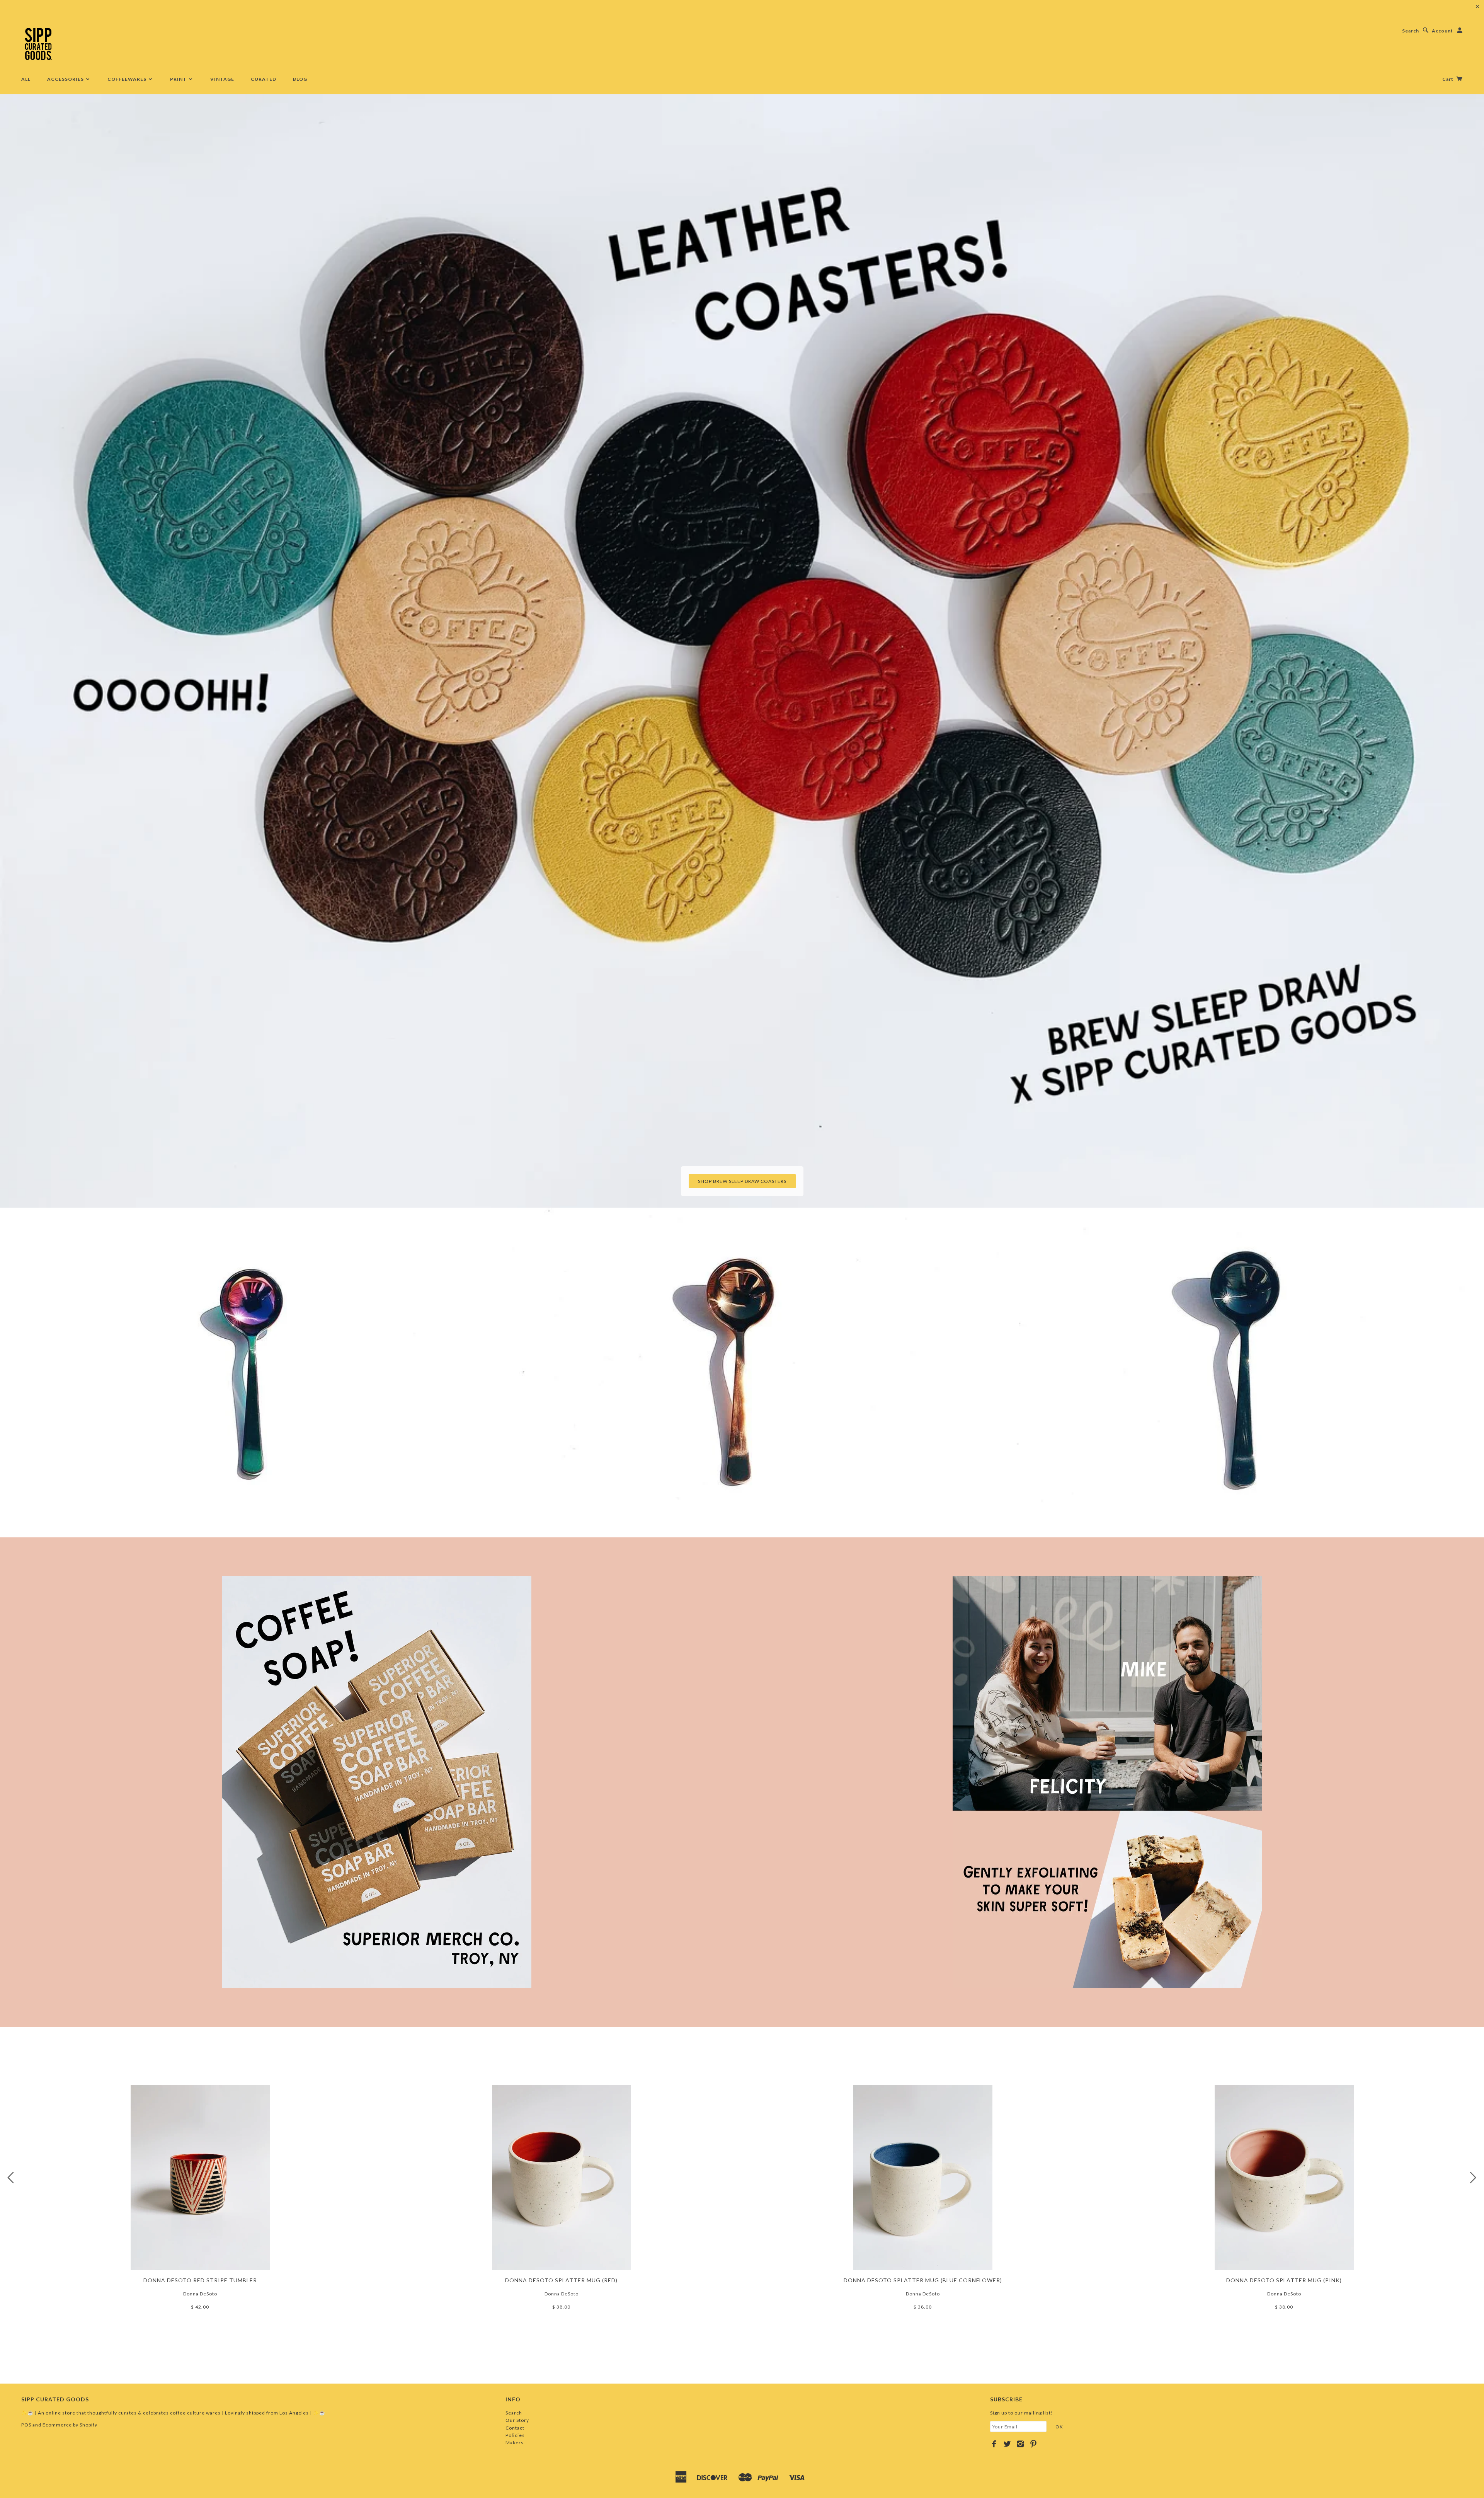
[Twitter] (1007, 2444)
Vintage (222, 79)
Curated (264, 79)
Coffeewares (128, 79)
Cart (1448, 79)
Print (179, 79)
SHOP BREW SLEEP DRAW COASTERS (742, 1181)
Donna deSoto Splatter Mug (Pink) (1284, 2280)
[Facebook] (994, 2444)
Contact (515, 2428)
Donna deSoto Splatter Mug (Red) (561, 2280)
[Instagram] (1020, 2444)
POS (26, 2425)
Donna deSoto (200, 2294)
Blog (300, 79)
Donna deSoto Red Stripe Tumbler (200, 2280)
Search (1411, 31)
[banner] (38, 44)
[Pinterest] (1034, 2444)
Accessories (66, 79)
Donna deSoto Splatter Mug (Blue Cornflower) (923, 2280)
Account (1442, 31)
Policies (515, 2435)
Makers (515, 2443)
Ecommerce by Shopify (70, 2425)
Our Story (517, 2420)
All (26, 79)
